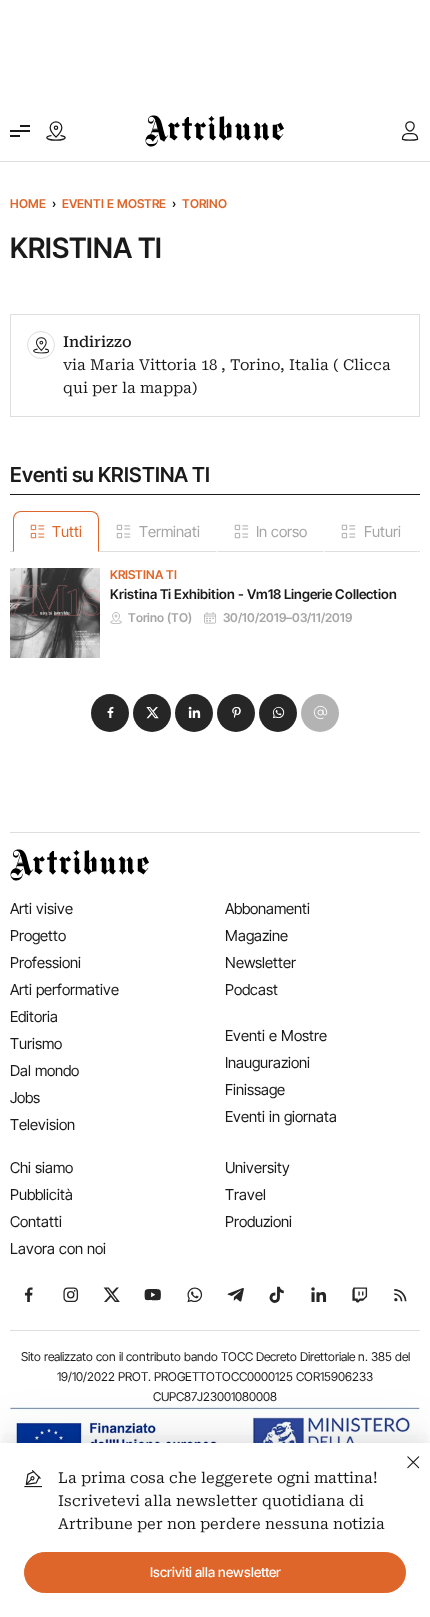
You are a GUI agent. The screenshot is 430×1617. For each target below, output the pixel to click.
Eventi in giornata (281, 1116)
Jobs (25, 1097)
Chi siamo (41, 1167)
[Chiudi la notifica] (413, 1459)
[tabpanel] (215, 605)
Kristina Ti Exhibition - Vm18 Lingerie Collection (253, 594)
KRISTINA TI (143, 575)
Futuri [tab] (382, 531)
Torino (204, 203)
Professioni (45, 962)
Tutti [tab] (67, 531)
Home (28, 203)
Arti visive (41, 908)
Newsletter (260, 962)
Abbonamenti (267, 908)
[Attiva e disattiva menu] (20, 131)
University (257, 1167)
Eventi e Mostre (114, 203)
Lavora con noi (58, 1248)
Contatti (36, 1221)
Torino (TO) (160, 618)
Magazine (256, 935)
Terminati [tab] (169, 531)
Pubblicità (41, 1194)
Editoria (34, 1016)
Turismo (36, 1043)
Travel (245, 1194)
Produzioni (258, 1221)
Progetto (38, 935)
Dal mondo (44, 1070)
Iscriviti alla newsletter (215, 1572)
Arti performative (64, 989)
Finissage (255, 1089)
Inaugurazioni (267, 1062)
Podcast (251, 989)
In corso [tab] (281, 531)
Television (42, 1124)
